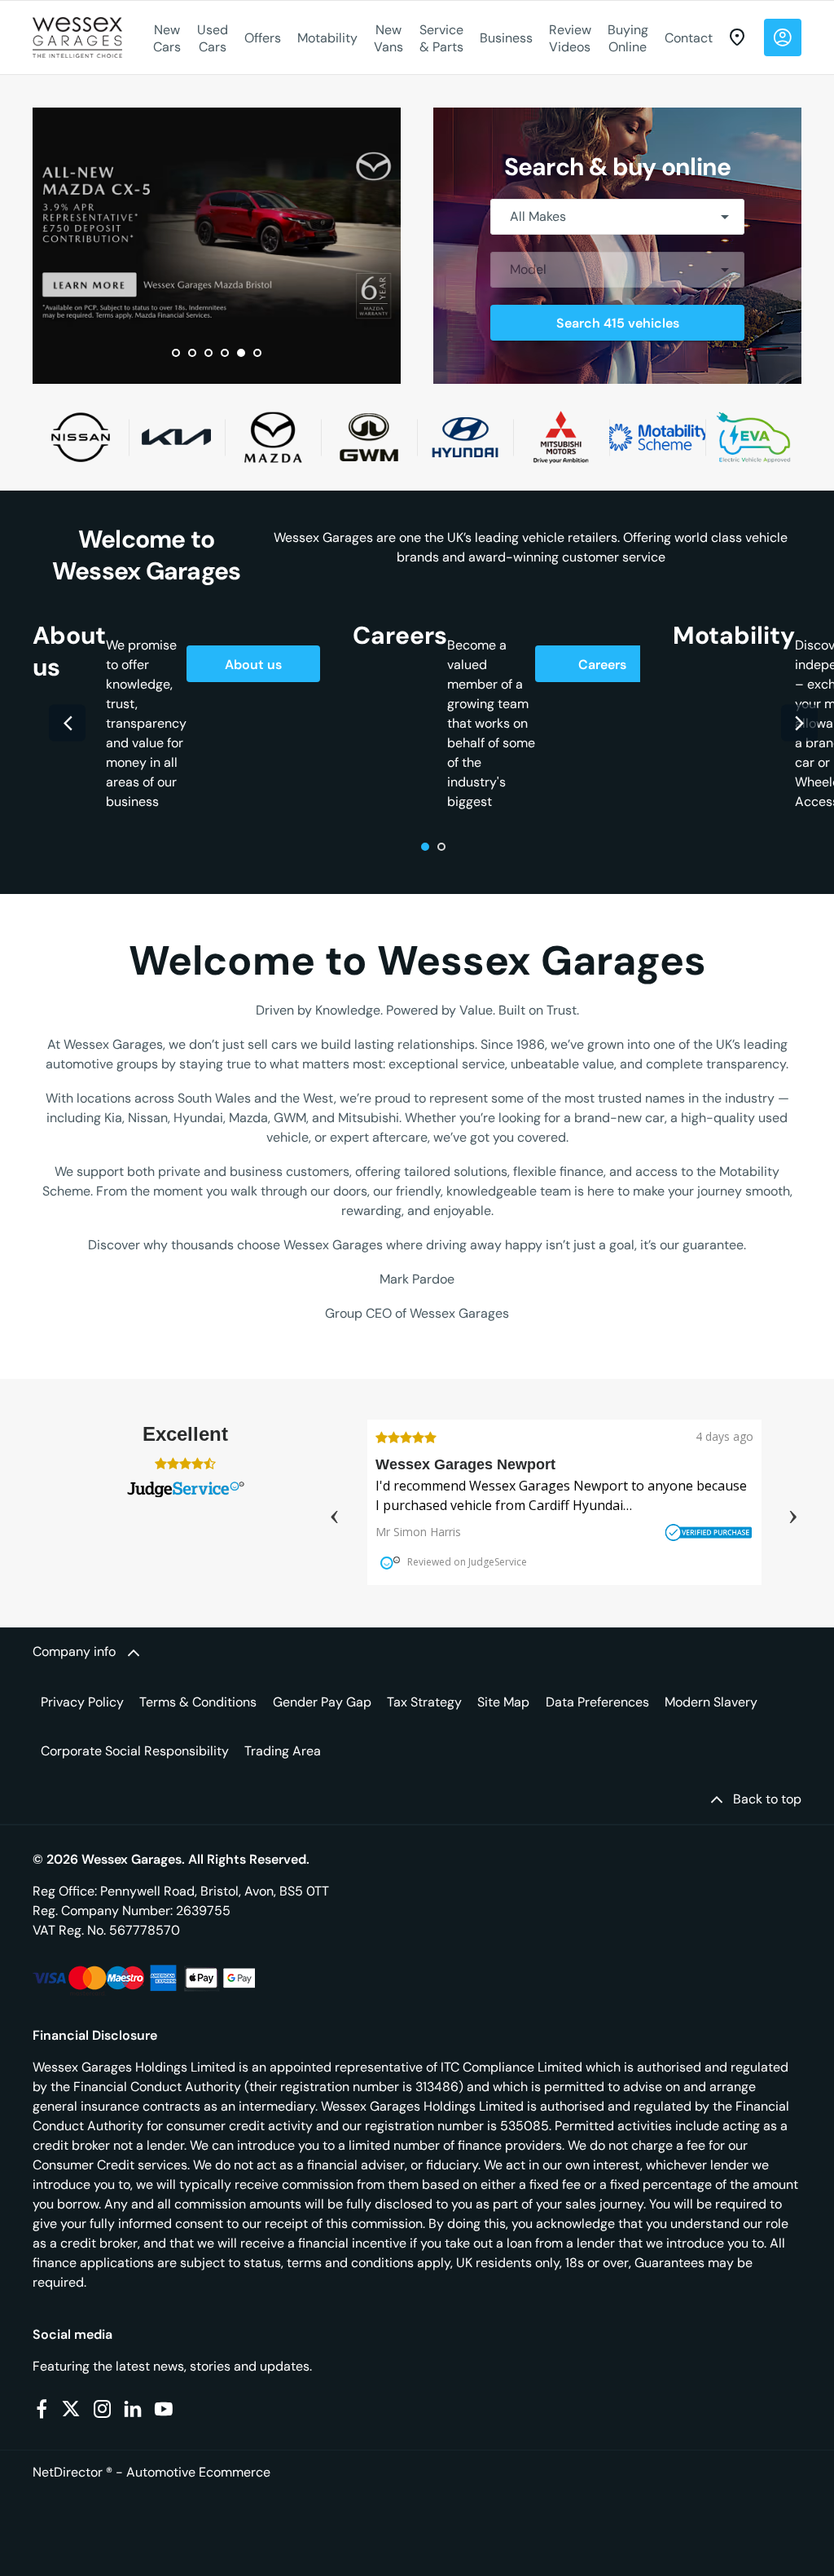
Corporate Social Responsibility (135, 1751)
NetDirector (69, 2472)
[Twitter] (71, 2409)
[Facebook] (42, 2409)
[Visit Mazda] (273, 437)
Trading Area (283, 1751)
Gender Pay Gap (322, 1702)
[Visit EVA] (753, 437)
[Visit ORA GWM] (369, 437)
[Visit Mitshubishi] (561, 437)
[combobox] (617, 217)
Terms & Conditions (198, 1702)
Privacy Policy (82, 1702)
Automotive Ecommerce (198, 2472)
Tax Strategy (424, 1702)
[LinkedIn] (133, 2409)
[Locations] (737, 37)
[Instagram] (103, 2409)
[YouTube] (164, 2409)
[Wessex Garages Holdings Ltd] (77, 37)
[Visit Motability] (657, 437)
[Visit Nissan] (81, 437)
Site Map (503, 1702)
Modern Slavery (711, 1702)
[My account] (783, 37)
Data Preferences (597, 1702)
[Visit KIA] (177, 437)
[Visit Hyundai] (465, 437)
